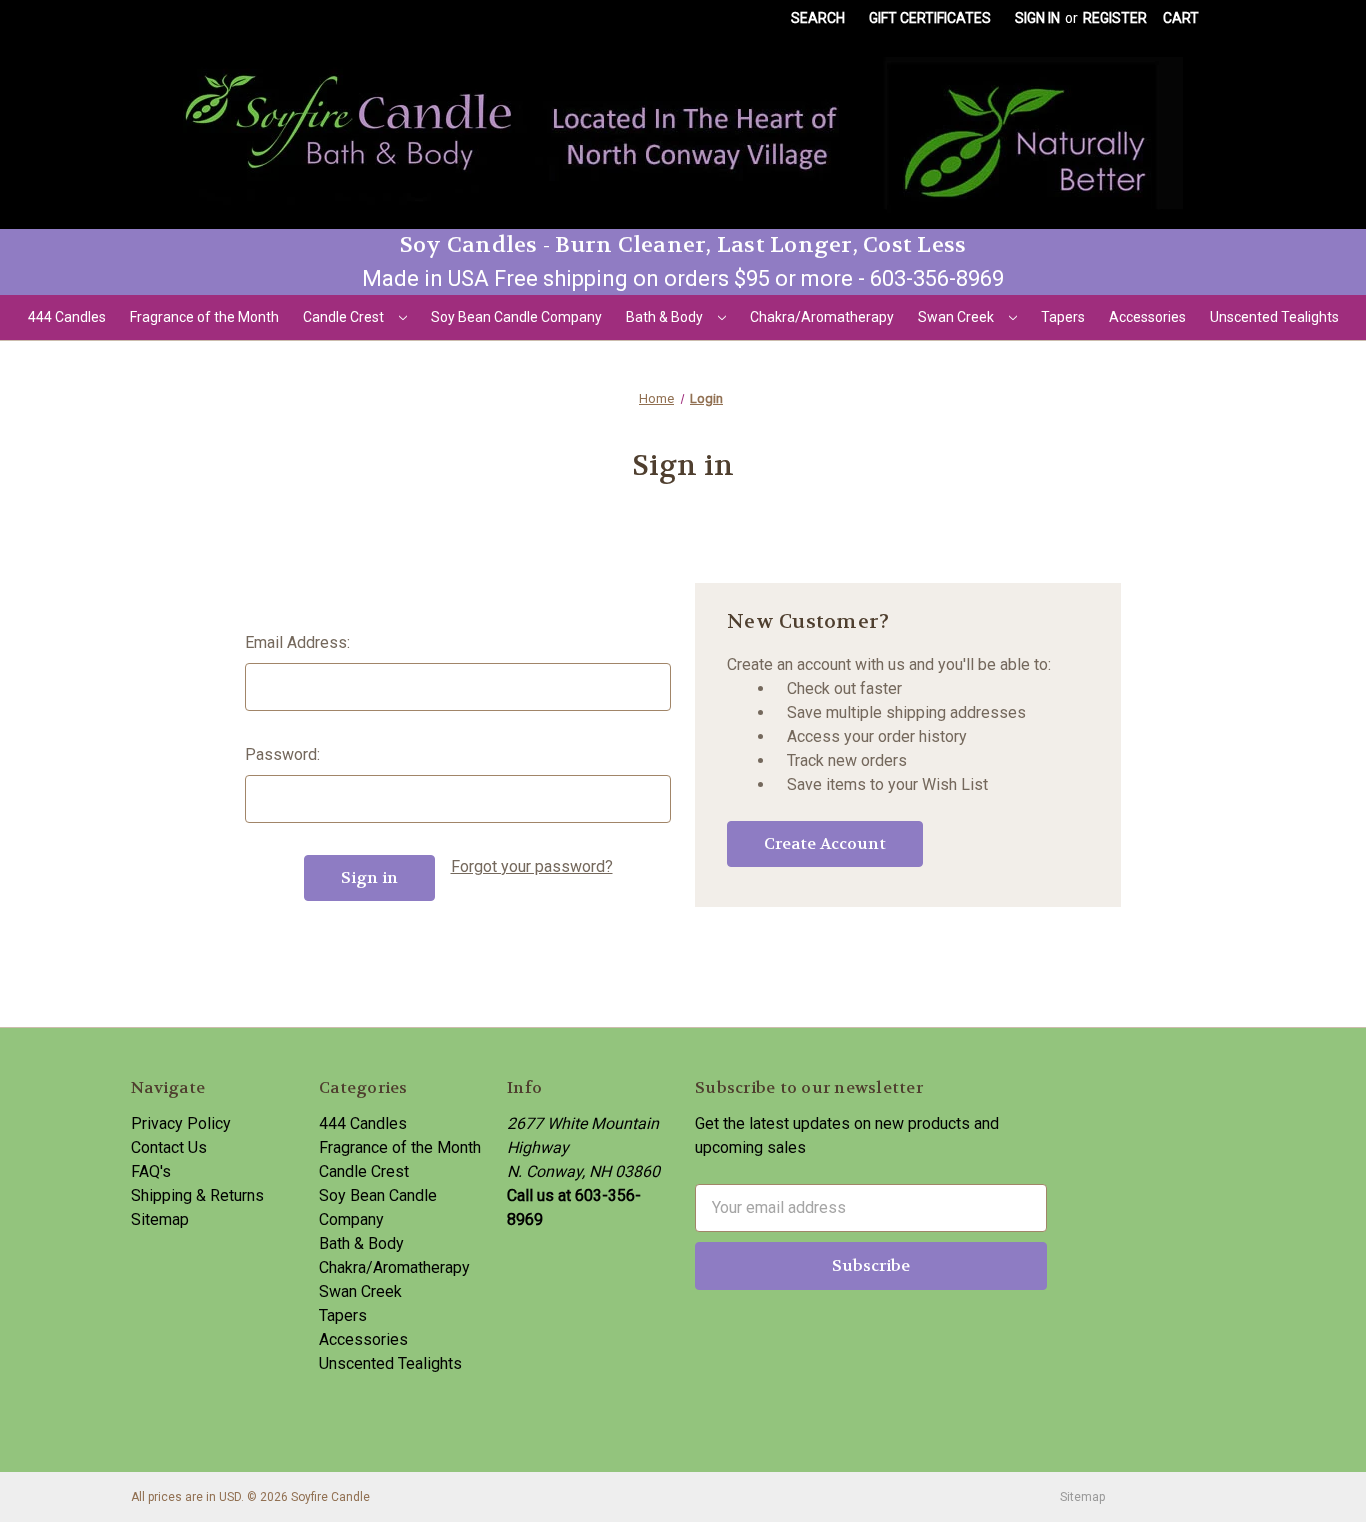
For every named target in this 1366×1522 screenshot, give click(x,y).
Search (818, 18)
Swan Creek (957, 317)
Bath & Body (666, 317)
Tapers (1063, 317)
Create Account (825, 843)
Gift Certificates (930, 18)
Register (1115, 18)
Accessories (1147, 317)
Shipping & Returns (197, 1195)
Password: (282, 754)
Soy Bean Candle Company (516, 317)
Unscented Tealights (1274, 317)
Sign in (1037, 18)
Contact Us (169, 1147)
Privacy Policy (181, 1123)
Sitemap (160, 1219)
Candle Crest (345, 317)
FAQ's (151, 1171)
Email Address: (297, 642)
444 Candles (67, 317)
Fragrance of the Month (204, 317)
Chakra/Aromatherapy (822, 317)
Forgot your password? (532, 866)
